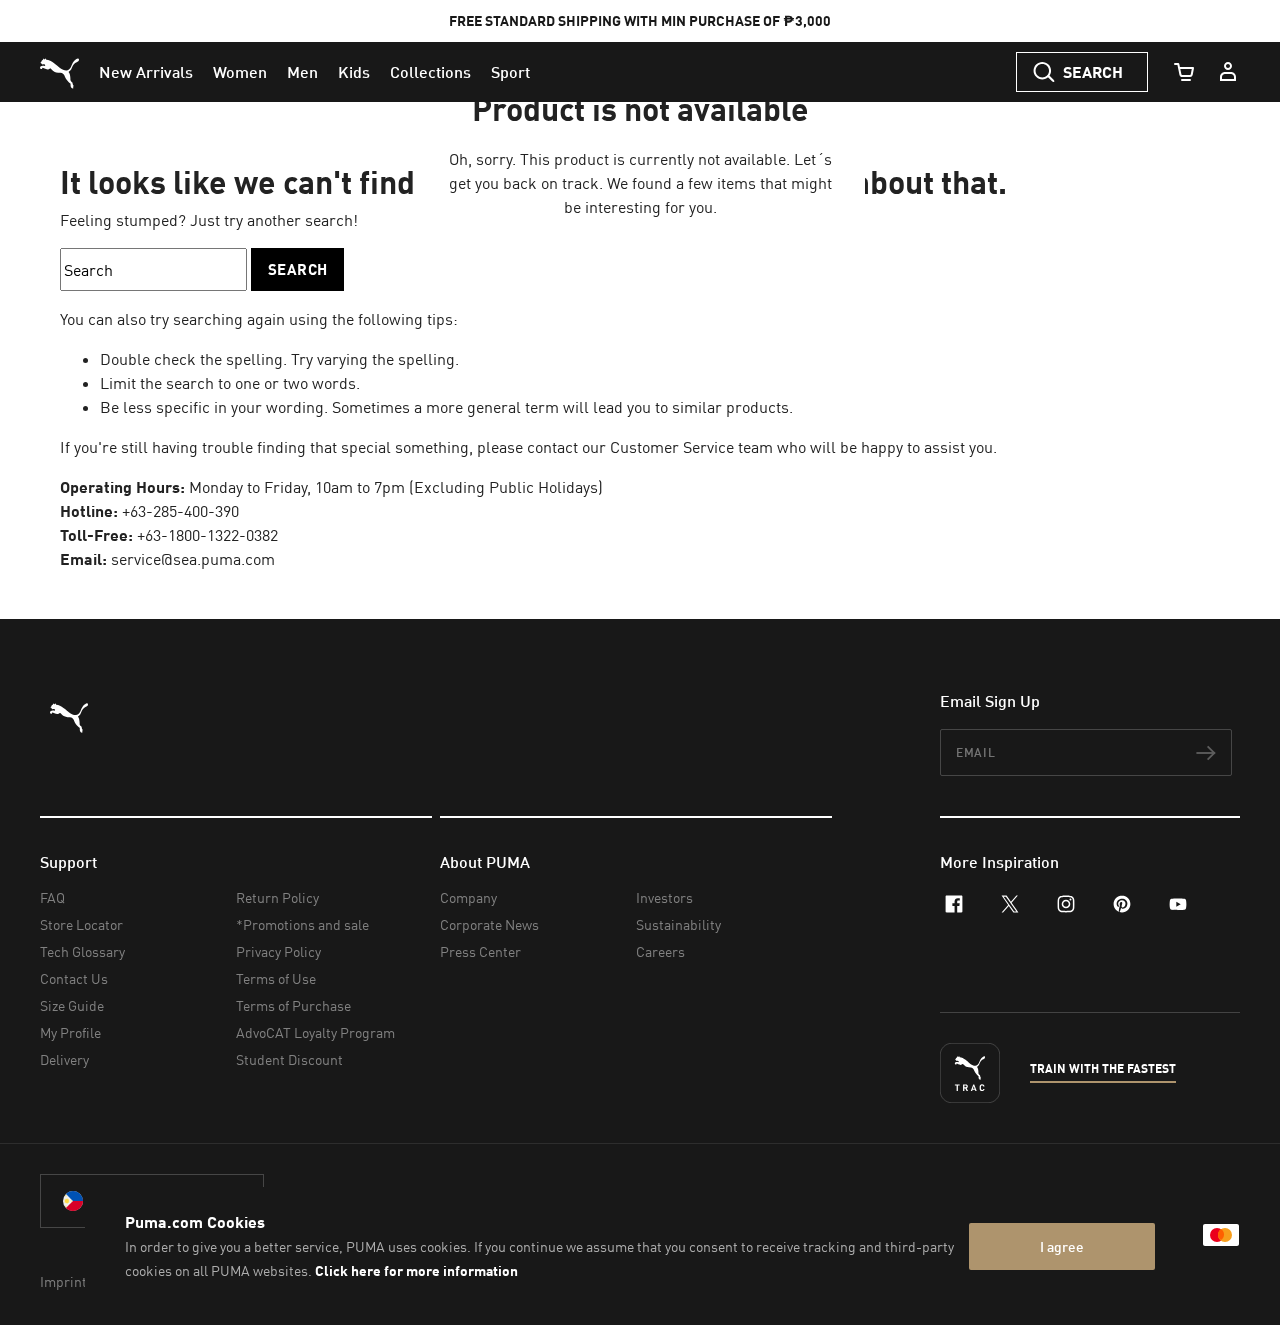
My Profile (70, 1032)
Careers (660, 951)
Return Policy (277, 897)
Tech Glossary (82, 951)
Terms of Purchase (293, 1005)
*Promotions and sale (302, 924)
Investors (664, 897)
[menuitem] (146, 72)
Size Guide (72, 1005)
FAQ (52, 897)
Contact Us (74, 978)
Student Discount (289, 1059)
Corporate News (489, 924)
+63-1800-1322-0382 (207, 535)
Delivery (64, 1059)
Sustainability (678, 924)
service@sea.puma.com (193, 559)
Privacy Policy (278, 951)
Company (468, 897)
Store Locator (81, 924)
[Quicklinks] (1228, 72)
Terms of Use (276, 978)
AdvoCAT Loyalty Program (315, 1032)
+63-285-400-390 (180, 511)
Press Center (480, 951)
